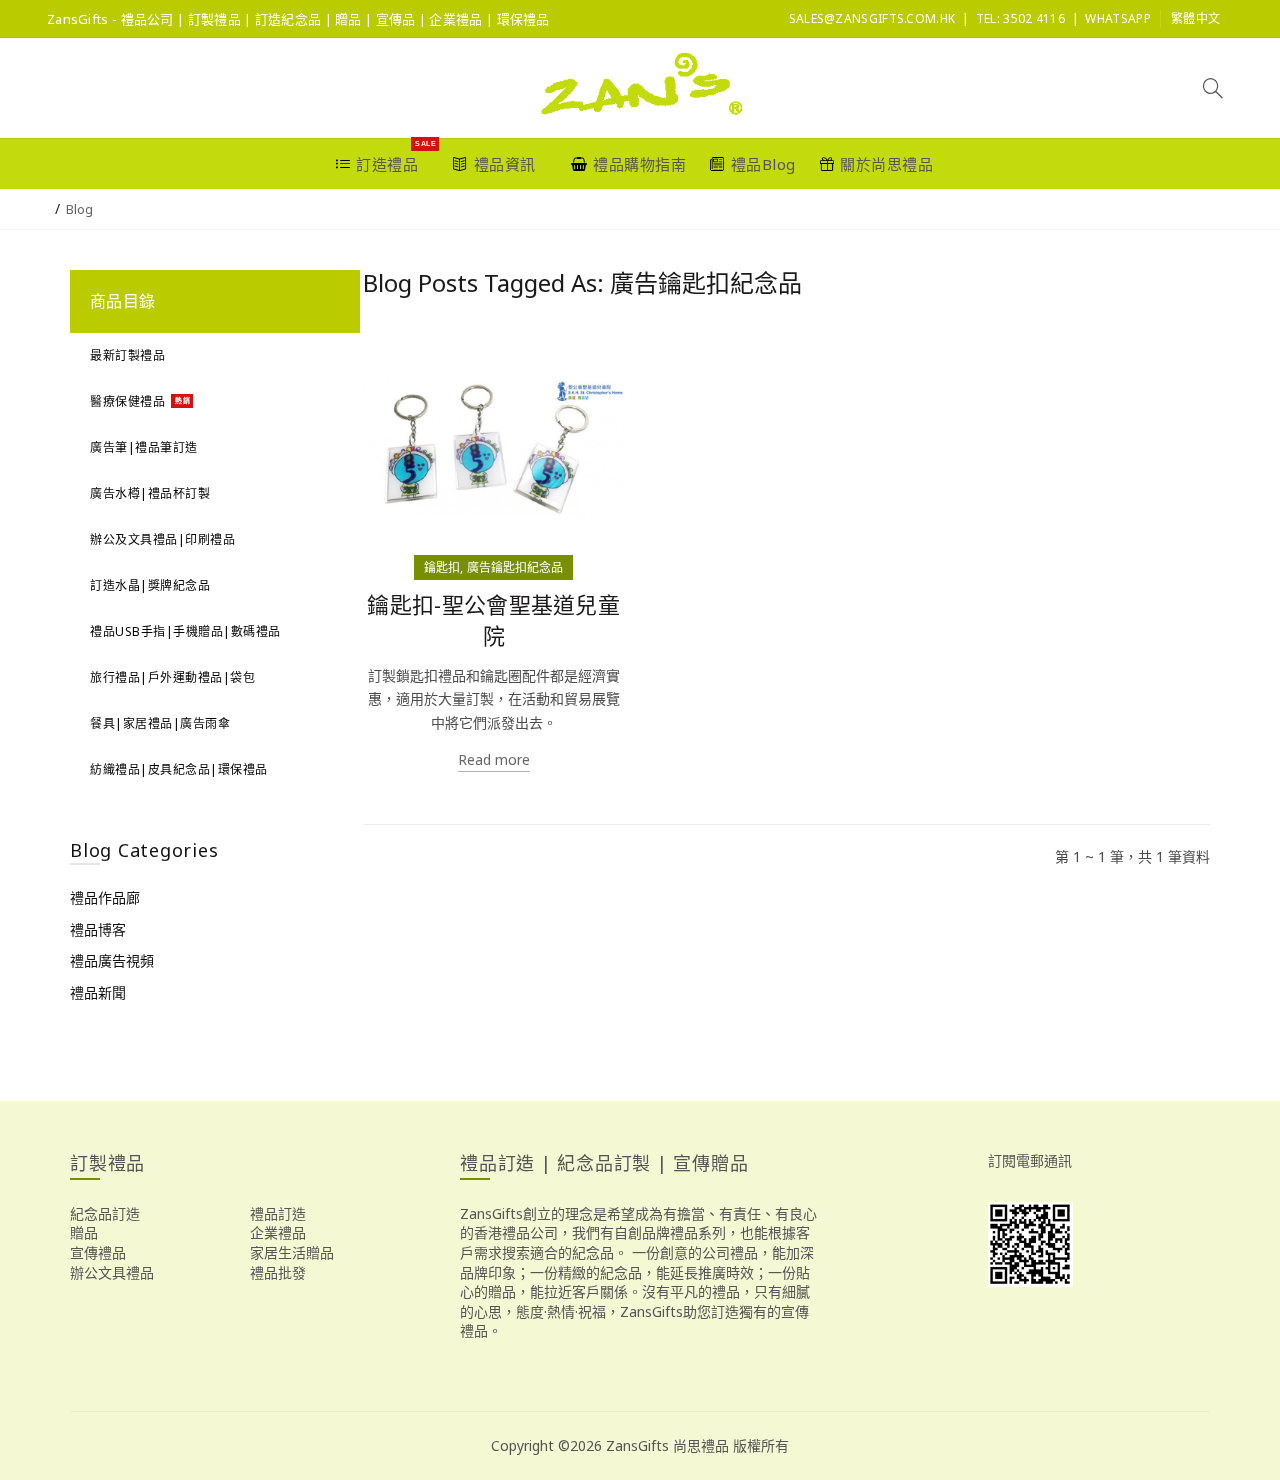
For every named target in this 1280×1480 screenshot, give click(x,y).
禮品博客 (98, 929)
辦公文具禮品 (112, 1272)
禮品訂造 (278, 1213)
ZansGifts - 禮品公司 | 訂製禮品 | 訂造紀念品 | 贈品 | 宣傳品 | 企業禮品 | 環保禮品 (298, 19)
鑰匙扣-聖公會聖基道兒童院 (493, 620)
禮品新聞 (98, 992)
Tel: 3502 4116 (1020, 18)
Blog (79, 209)
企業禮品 (278, 1232)
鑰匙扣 (442, 567)
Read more (494, 759)
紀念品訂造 (105, 1213)
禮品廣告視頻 (112, 960)
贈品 (84, 1232)
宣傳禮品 (98, 1252)
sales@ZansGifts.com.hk (872, 18)
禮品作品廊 (105, 897)
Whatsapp (1117, 18)
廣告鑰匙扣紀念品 (515, 567)
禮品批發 (278, 1272)
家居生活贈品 (292, 1252)
